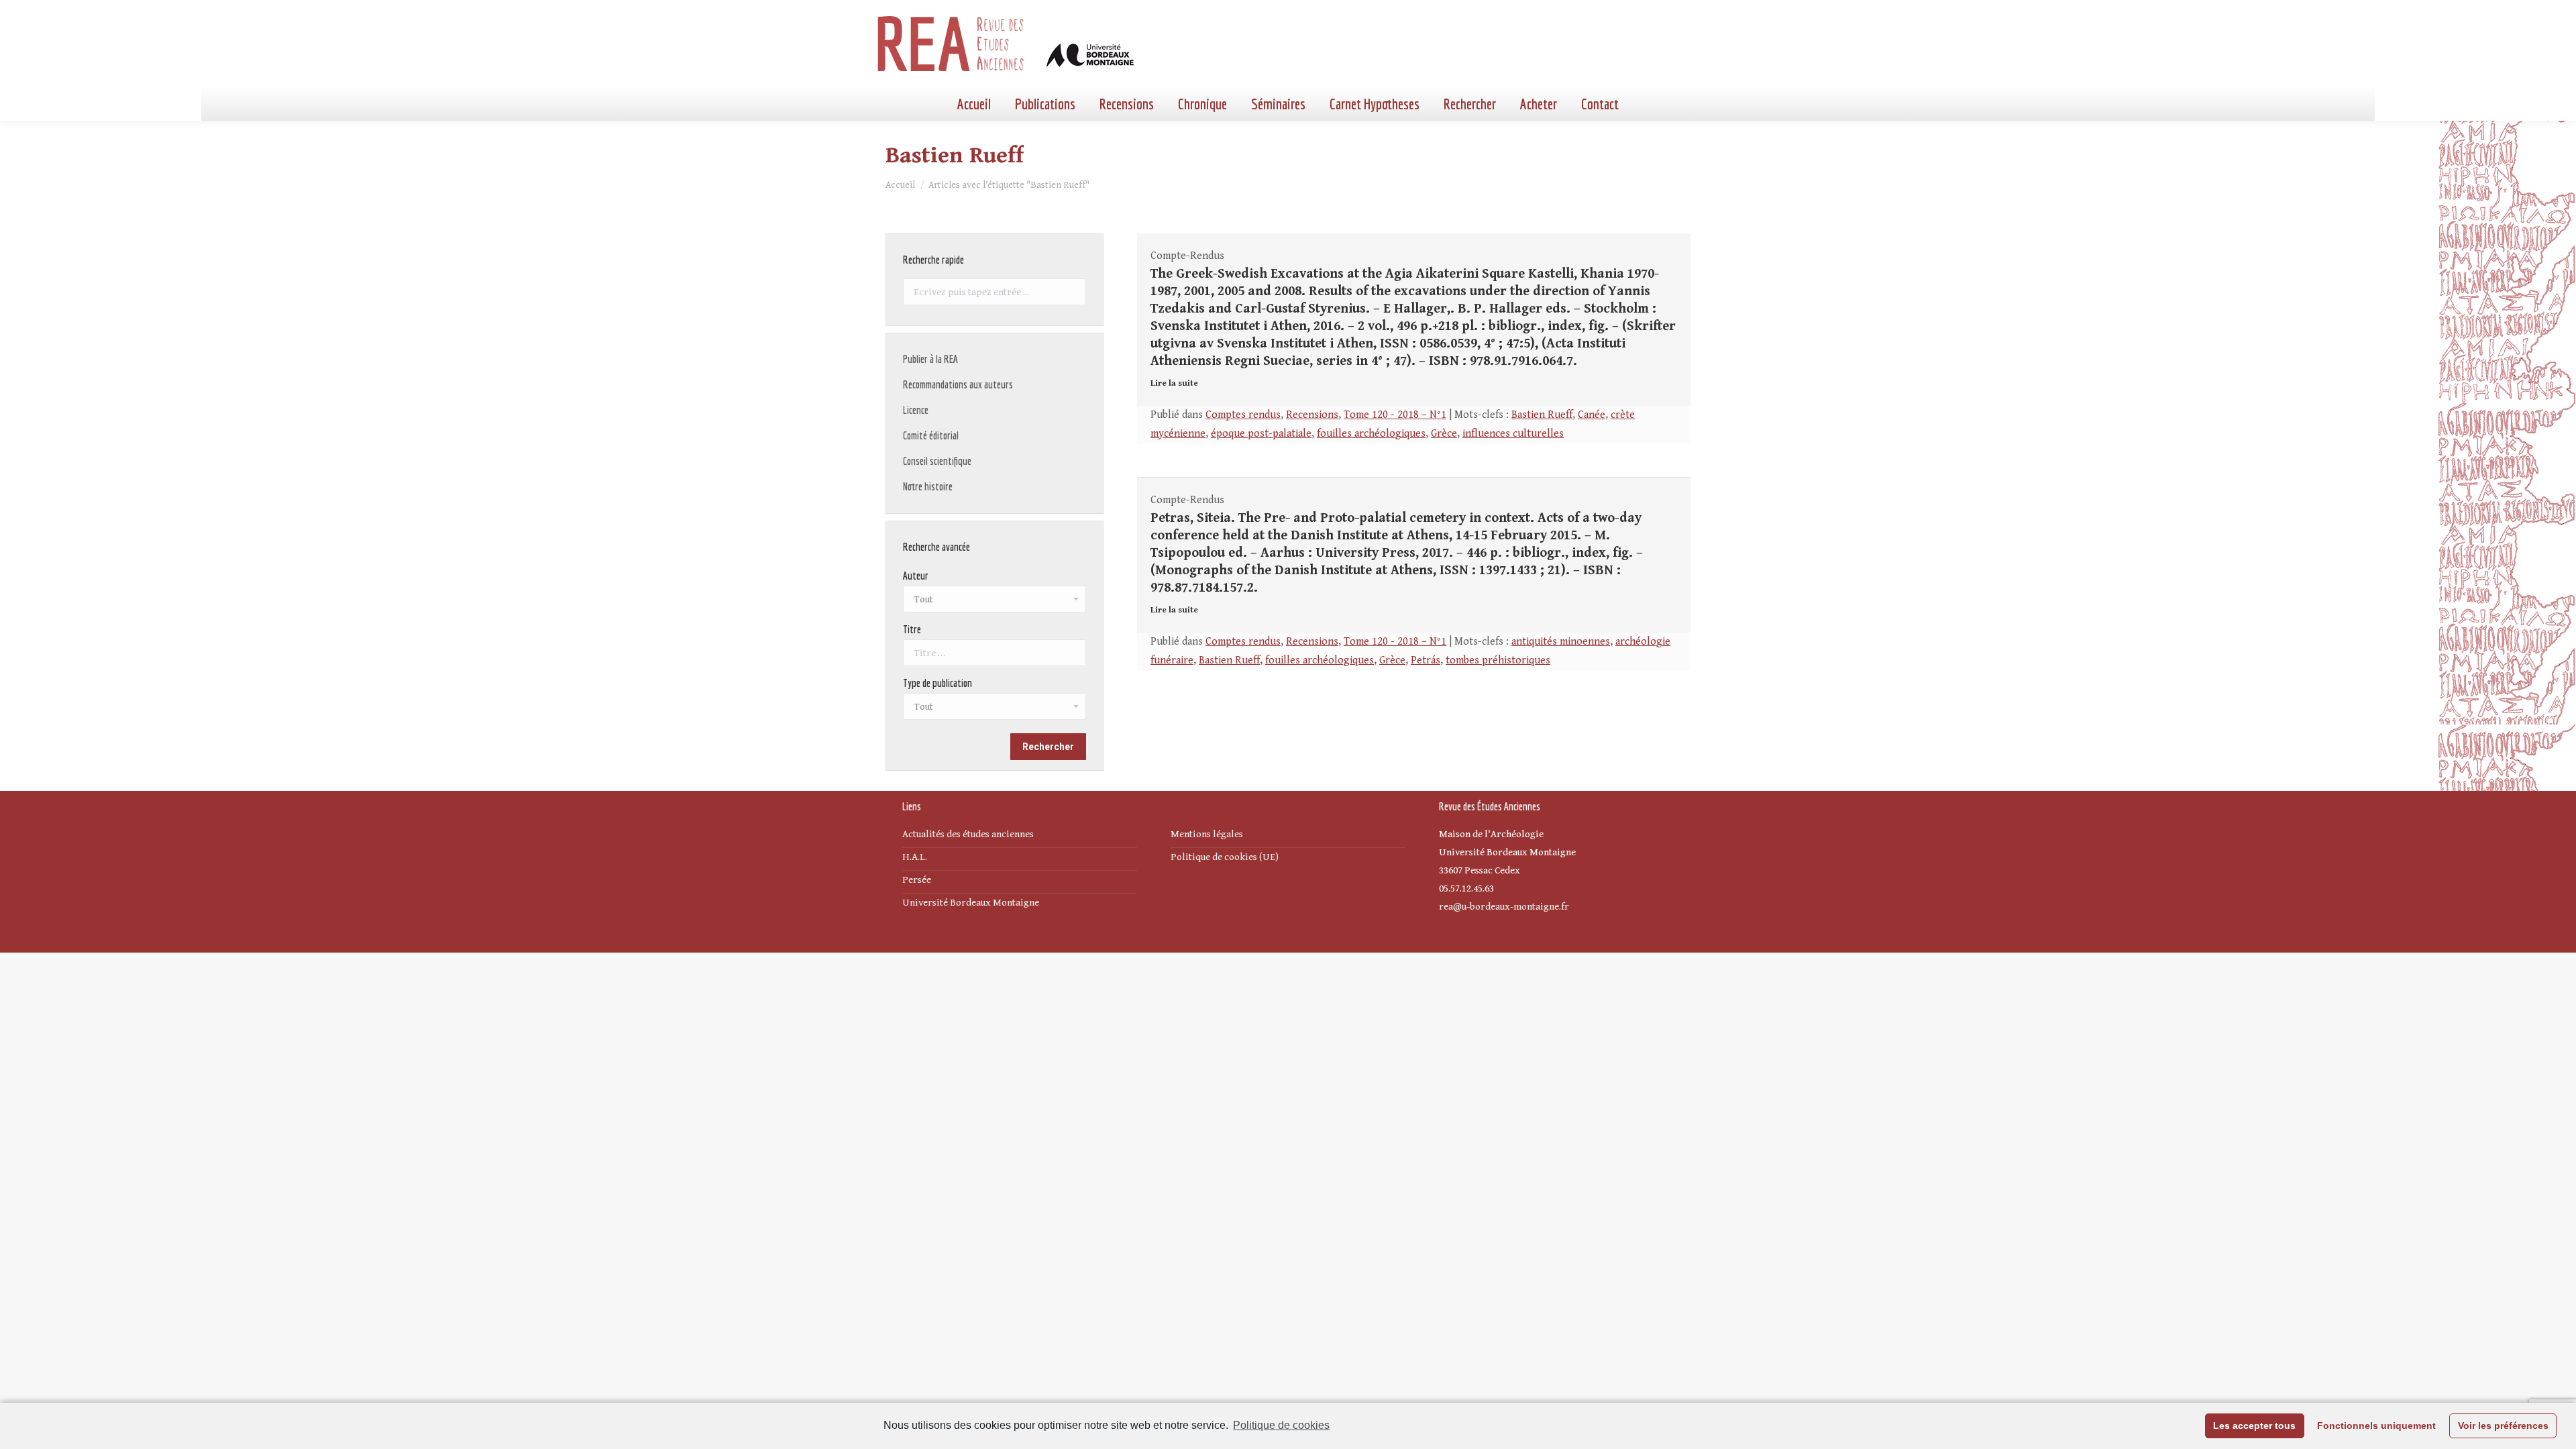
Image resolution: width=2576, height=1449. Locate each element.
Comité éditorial (931, 435)
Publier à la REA (930, 359)
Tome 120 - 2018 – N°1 (1395, 415)
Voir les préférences (2503, 1426)
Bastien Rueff (1542, 415)
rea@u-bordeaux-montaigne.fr (1504, 907)
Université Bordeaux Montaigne (971, 903)
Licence (916, 410)
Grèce (1444, 434)
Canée (1592, 415)
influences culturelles (1513, 434)
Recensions (1312, 415)
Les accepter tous (2254, 1426)
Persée (917, 880)
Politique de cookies (1281, 1425)
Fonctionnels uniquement (2376, 1426)
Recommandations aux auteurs (958, 384)
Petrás (1426, 660)
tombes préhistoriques (1498, 660)
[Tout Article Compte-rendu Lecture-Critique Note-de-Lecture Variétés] (995, 710)
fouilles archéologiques (1371, 434)
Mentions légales (1207, 834)
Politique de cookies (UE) (1225, 857)
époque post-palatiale (1261, 434)
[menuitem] (974, 104)
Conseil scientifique (937, 461)
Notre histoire (928, 486)
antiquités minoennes (1561, 642)
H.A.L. (915, 857)
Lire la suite (1174, 383)
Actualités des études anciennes (968, 834)
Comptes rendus (1243, 415)
